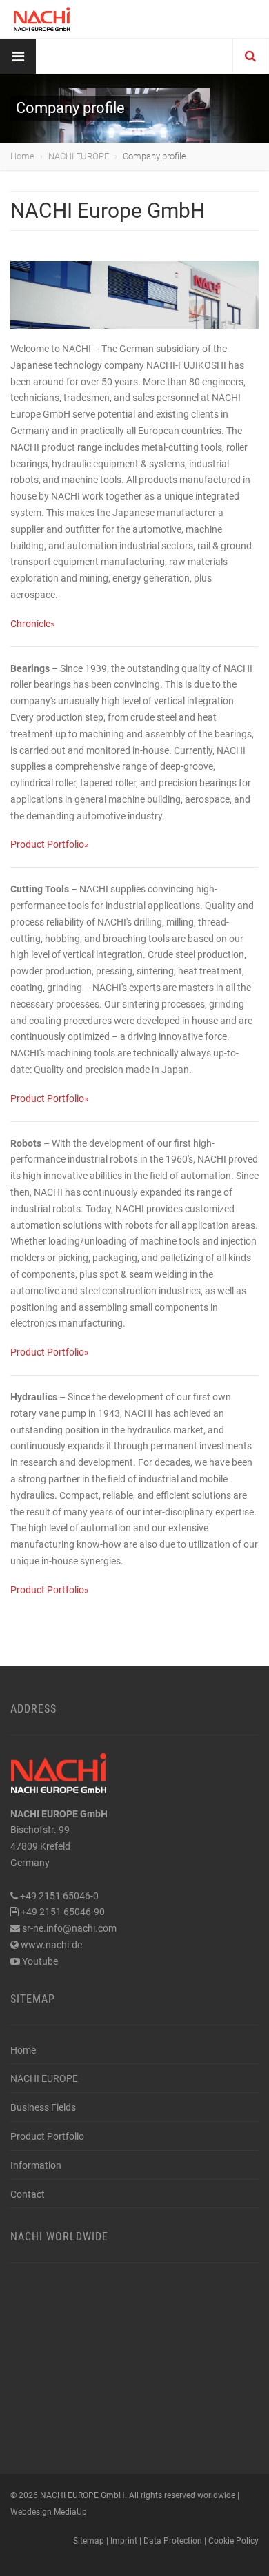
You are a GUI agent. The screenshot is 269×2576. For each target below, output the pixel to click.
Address (33, 1709)
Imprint (124, 2541)
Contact (28, 2194)
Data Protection (173, 2541)
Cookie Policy (233, 2541)
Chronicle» (33, 624)
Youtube (40, 1961)
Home (22, 156)
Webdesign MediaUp (49, 2512)
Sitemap (33, 1999)
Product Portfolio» (50, 844)
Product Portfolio (47, 2136)
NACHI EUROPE (79, 156)
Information (36, 2165)
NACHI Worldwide (59, 2237)
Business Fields (43, 2107)
